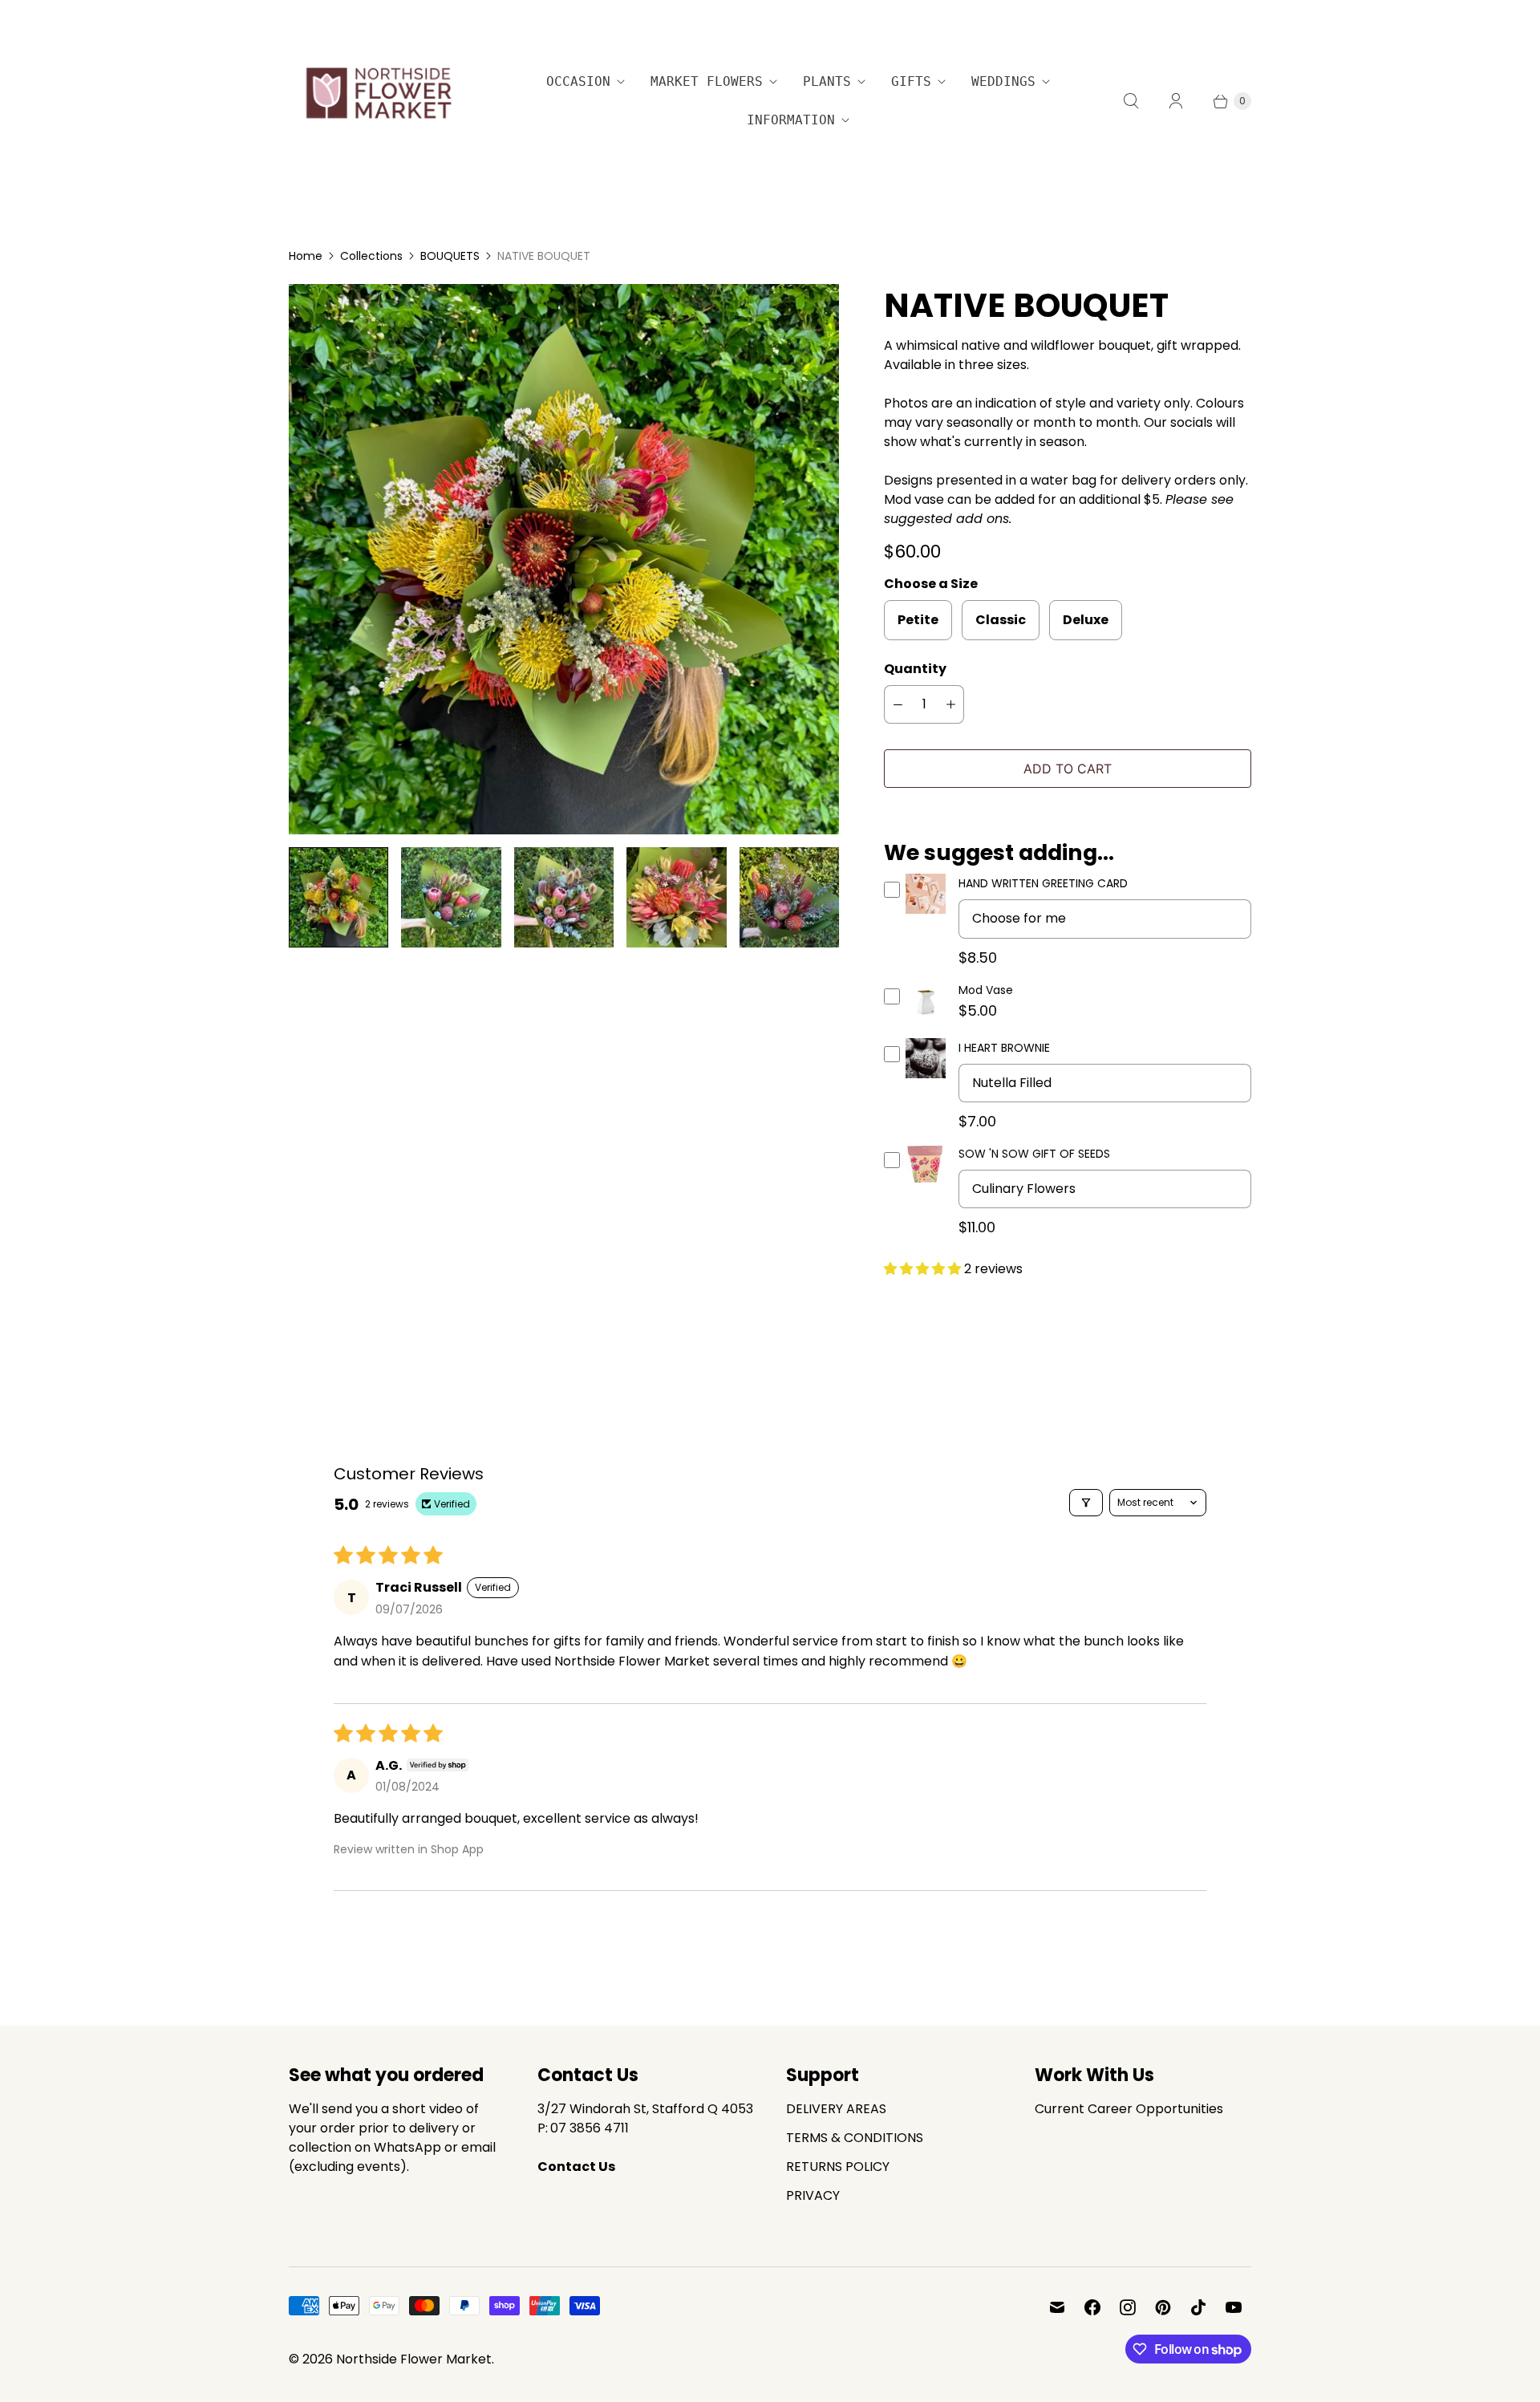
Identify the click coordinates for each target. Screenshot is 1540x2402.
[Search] (1131, 101)
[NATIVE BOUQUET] (564, 559)
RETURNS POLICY (838, 2167)
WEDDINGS (1003, 81)
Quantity (915, 669)
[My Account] (1176, 101)
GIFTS (911, 81)
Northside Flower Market (414, 2359)
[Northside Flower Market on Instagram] (1128, 2307)
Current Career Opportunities (1129, 2109)
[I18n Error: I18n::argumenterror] (338, 897)
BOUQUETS (450, 256)
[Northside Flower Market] (377, 101)
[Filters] (1086, 1503)
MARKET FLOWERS (707, 81)
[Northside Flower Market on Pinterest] (1163, 2307)
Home (306, 256)
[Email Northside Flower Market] (1057, 2307)
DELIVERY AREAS (836, 2109)
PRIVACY (813, 2195)
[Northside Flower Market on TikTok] (1198, 2307)
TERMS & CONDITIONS (855, 2138)
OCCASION (578, 81)
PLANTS (827, 81)
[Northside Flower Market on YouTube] (1234, 2307)
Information (791, 120)
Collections (371, 256)
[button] (924, 1269)
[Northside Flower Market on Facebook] (1092, 2307)
